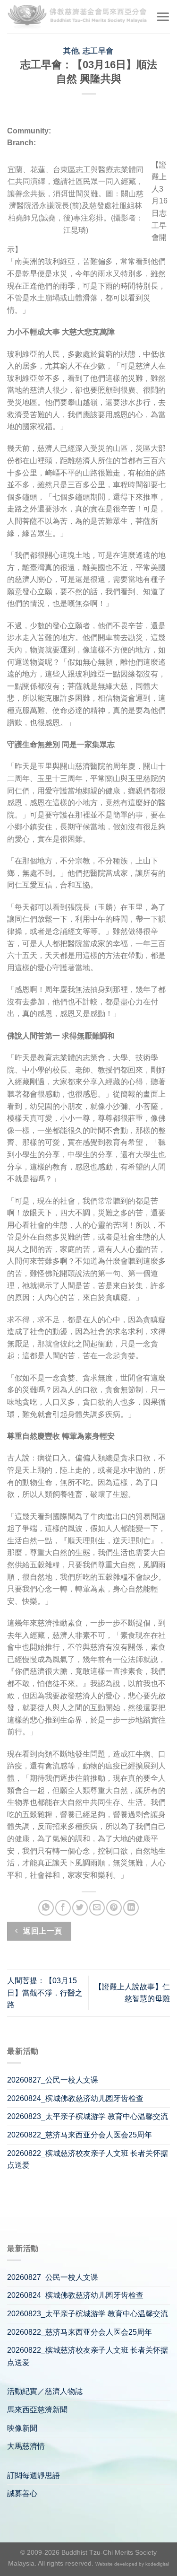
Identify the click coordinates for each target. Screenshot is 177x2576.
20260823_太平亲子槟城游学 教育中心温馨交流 (88, 2116)
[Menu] (163, 17)
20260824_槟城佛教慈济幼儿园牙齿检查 (75, 2098)
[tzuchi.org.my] (78, 17)
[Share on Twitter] (80, 1908)
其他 (71, 51)
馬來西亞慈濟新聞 (37, 2410)
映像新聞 (22, 2428)
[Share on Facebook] (63, 1908)
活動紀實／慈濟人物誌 (45, 2391)
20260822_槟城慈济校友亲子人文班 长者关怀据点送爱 (88, 2159)
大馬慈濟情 (26, 2446)
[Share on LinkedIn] (131, 1908)
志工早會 (98, 51)
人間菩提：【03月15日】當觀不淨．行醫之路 (45, 1993)
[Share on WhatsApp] (46, 1908)
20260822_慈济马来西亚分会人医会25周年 (80, 2135)
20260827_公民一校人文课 (53, 2080)
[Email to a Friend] (97, 1908)
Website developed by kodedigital (132, 2564)
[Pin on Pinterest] (114, 1908)
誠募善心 (22, 2493)
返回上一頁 (42, 1931)
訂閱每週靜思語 (34, 2475)
